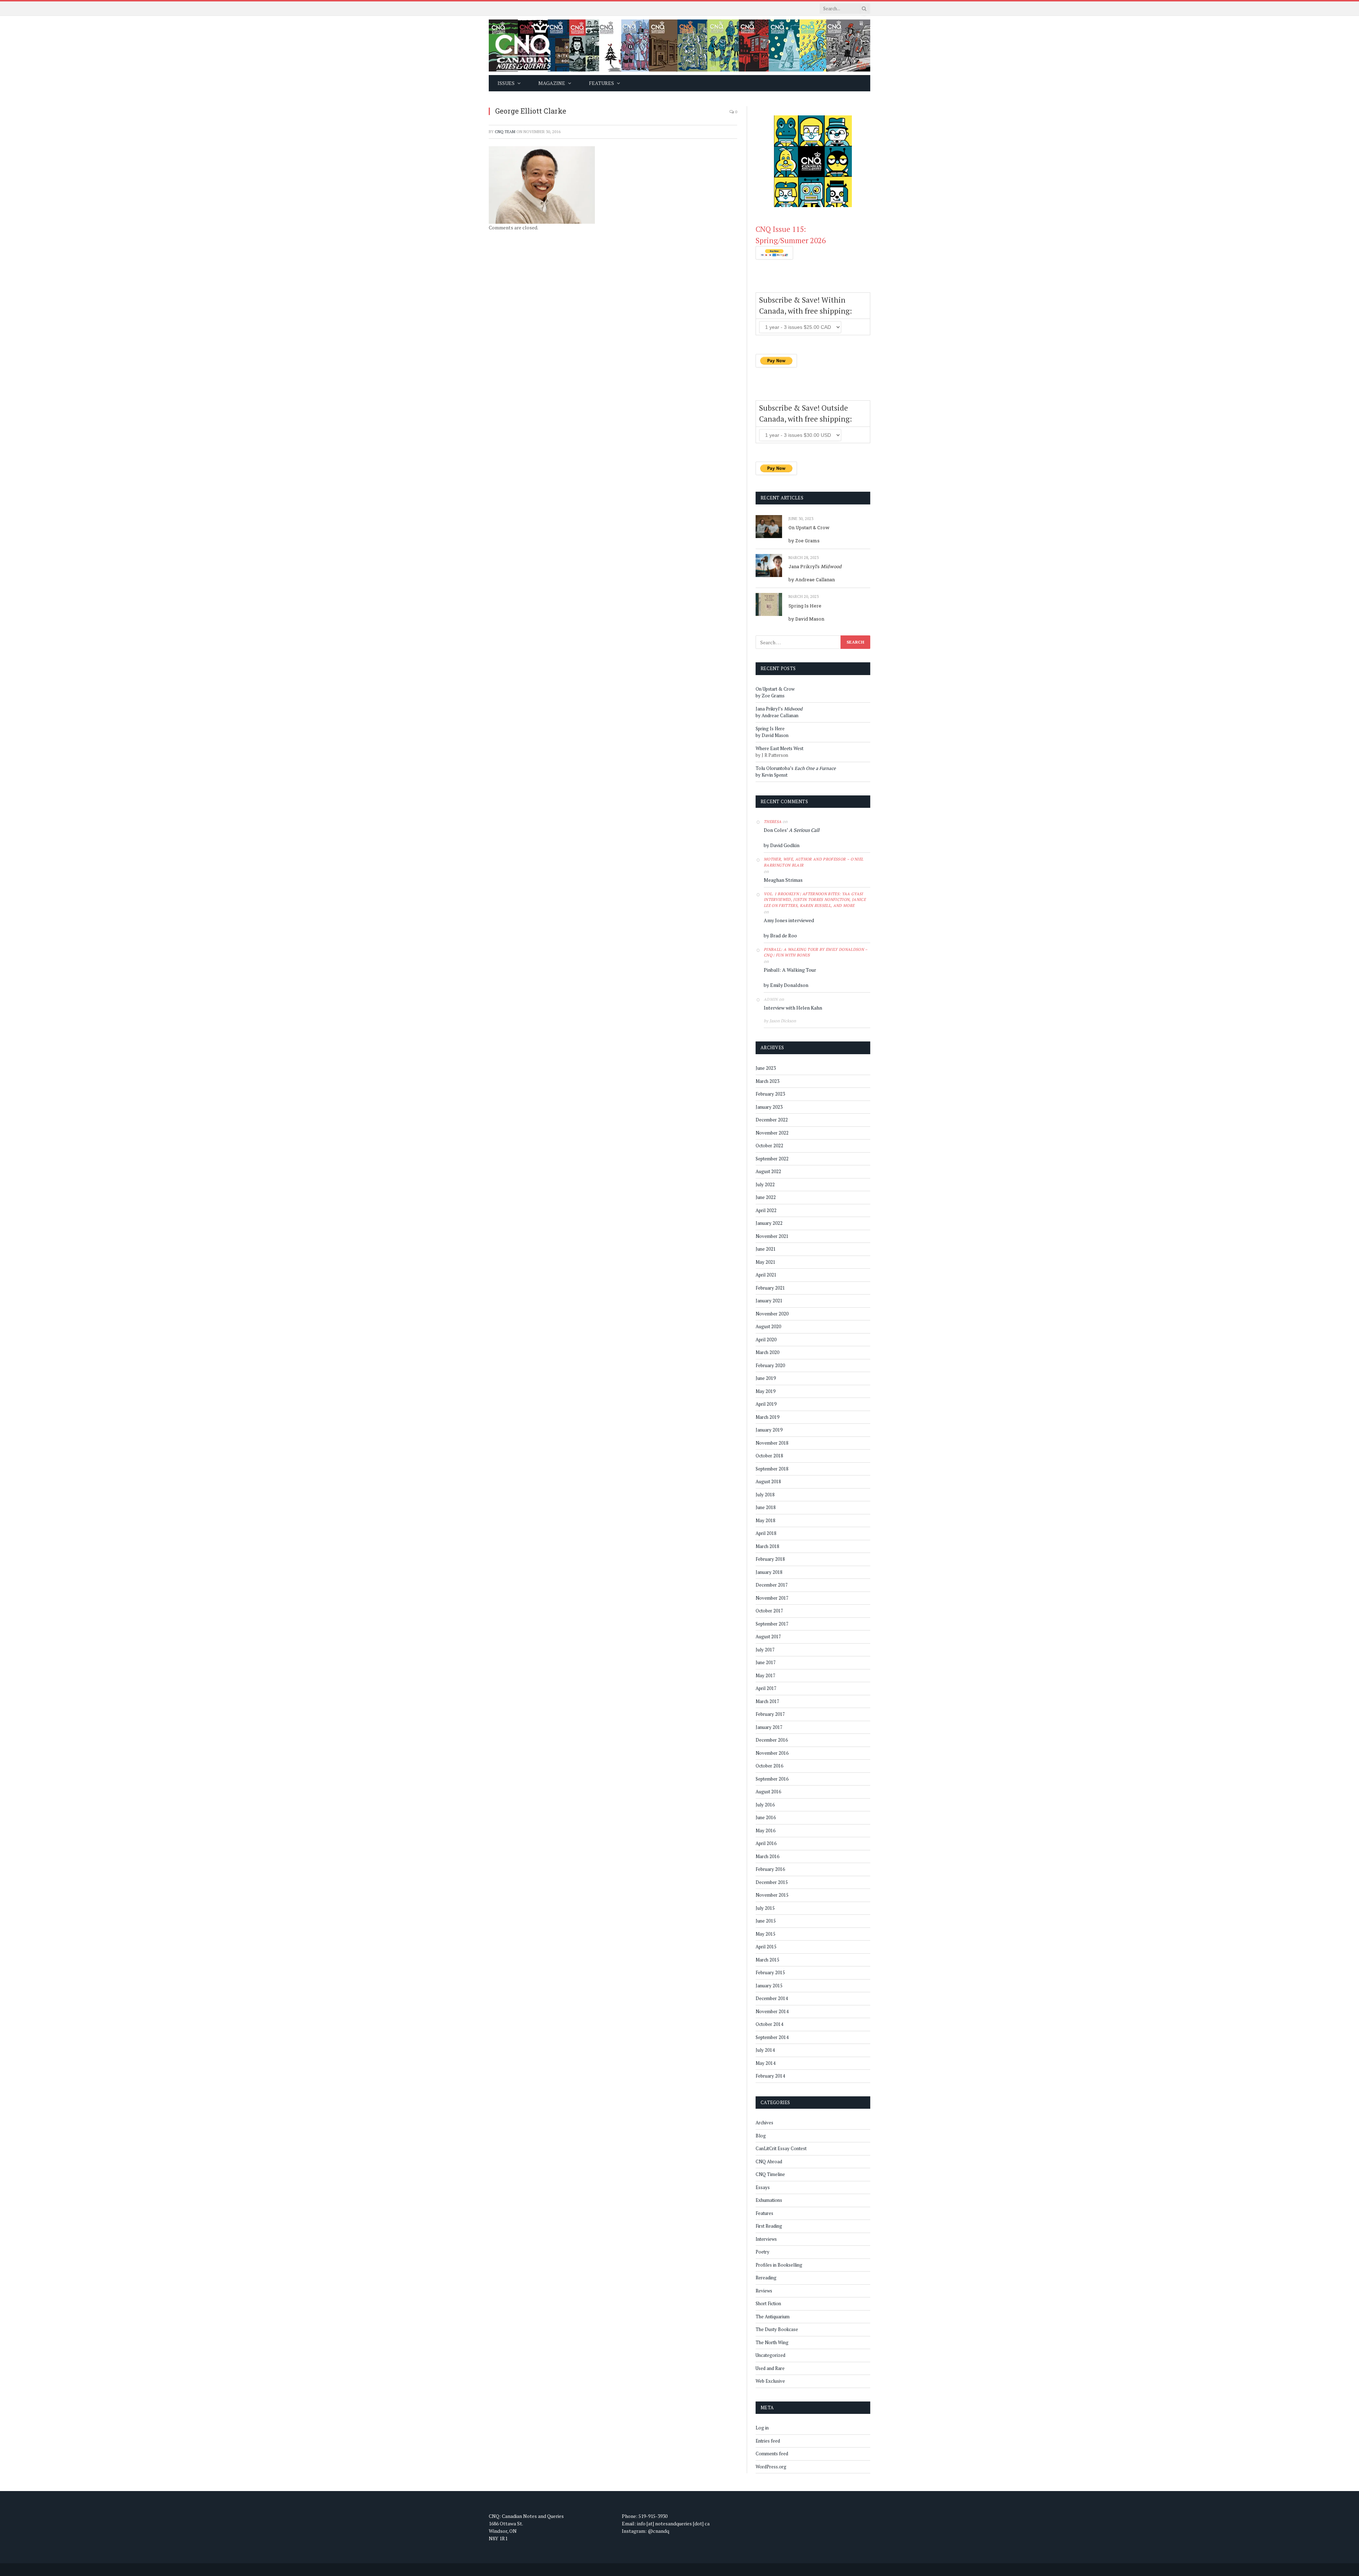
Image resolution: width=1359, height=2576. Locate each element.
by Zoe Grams (804, 541)
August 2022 (768, 1171)
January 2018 (769, 1572)
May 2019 (765, 1391)
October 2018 (769, 1456)
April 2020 (766, 1340)
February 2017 (770, 1714)
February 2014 (770, 2076)
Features (764, 2213)
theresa (773, 822)
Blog (761, 2136)
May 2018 (765, 1520)
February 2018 (770, 1559)
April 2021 (766, 1275)
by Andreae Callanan (812, 579)
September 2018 (772, 1469)
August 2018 (768, 1481)
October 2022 (769, 1146)
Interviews (766, 2239)
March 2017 (767, 1701)
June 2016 (766, 1817)
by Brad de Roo (780, 935)
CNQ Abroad (769, 2161)
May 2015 (765, 1934)
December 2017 (772, 1585)
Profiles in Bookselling (779, 2265)
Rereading (766, 2278)
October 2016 (769, 1766)
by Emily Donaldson (786, 985)
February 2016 (770, 1869)
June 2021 (766, 1249)
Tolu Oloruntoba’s (796, 768)
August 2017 (768, 1637)
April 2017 (766, 1688)
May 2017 (765, 1675)
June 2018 (766, 1507)
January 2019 (769, 1430)
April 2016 (766, 1843)
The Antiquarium (773, 2317)
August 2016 (768, 1792)
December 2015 (772, 1882)
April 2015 (766, 1947)
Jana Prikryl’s (815, 566)
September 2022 (772, 1159)
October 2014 (769, 2024)
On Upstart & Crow (809, 527)
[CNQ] (679, 45)
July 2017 (765, 1650)
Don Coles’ (792, 830)
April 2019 (766, 1404)
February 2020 (770, 1365)
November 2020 (772, 1314)
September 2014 (772, 2037)
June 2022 (766, 1197)
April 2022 (766, 1210)
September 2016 (772, 1779)
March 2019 (767, 1417)
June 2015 (766, 1921)
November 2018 (772, 1443)
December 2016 (772, 1740)
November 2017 (772, 1598)
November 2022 (772, 1133)
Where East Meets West (779, 748)
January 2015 (769, 1986)
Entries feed (768, 2441)
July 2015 (765, 1908)
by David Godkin (782, 845)
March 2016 (767, 1856)
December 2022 (772, 1120)
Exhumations (769, 2200)
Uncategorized (770, 2355)
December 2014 (772, 1998)
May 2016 (765, 1830)
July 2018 (765, 1495)
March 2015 (767, 1960)
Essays (763, 2187)
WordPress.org (771, 2467)
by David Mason (806, 619)
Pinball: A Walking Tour (790, 970)
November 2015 (772, 1895)
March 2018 (767, 1546)
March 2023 (767, 1081)
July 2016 (765, 1805)
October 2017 (769, 1611)
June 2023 (766, 1068)
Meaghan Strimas (783, 880)
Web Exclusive (770, 2381)
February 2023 (770, 1094)
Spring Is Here (805, 606)
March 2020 (767, 1352)
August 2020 (768, 1326)
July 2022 (765, 1184)
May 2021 (765, 1262)
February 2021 (770, 1288)
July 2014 (765, 2050)
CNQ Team (505, 132)
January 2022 (769, 1223)
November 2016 (772, 1753)
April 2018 (766, 1533)
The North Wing (772, 2342)
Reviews (764, 2291)
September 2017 (772, 1624)
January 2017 (769, 1727)
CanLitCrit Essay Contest (781, 2148)
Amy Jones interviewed (789, 920)
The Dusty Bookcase (777, 2329)
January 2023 (769, 1107)
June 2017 (766, 1662)
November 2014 (772, 2011)
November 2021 (772, 1236)
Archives (764, 2123)
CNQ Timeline (770, 2174)
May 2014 (765, 2063)
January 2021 (769, 1301)
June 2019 (766, 1378)
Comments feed (772, 2454)
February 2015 (770, 1972)
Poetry (762, 2252)
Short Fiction (768, 2303)
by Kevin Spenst (772, 775)
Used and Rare (770, 2368)
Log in (762, 2428)
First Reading (769, 2226)
